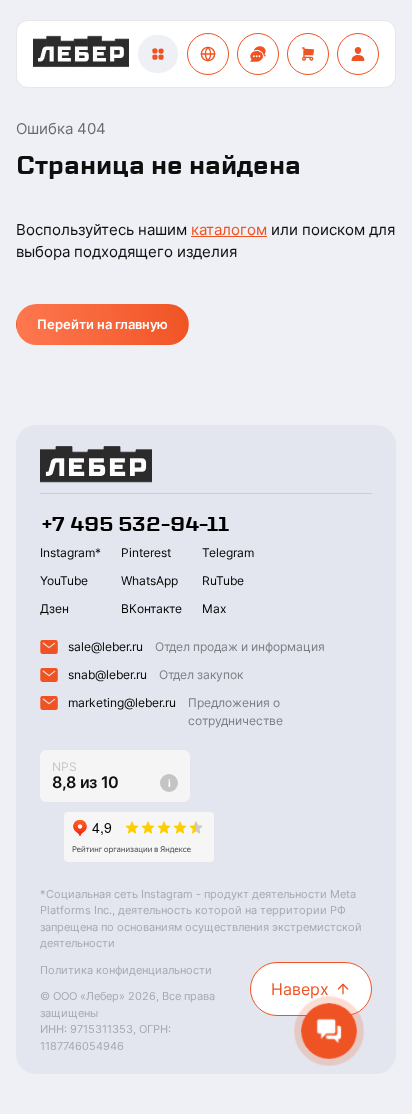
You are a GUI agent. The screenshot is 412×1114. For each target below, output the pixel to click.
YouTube (64, 580)
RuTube (223, 580)
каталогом (229, 229)
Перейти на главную (102, 324)
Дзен (54, 608)
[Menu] (158, 54)
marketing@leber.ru (122, 702)
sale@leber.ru (105, 646)
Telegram (228, 552)
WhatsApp (149, 580)
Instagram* (70, 552)
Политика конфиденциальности (126, 970)
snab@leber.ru (107, 674)
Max (214, 608)
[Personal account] (358, 54)
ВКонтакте (151, 608)
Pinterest (146, 552)
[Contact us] (258, 54)
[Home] (81, 54)
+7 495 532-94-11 (134, 524)
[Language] (208, 54)
